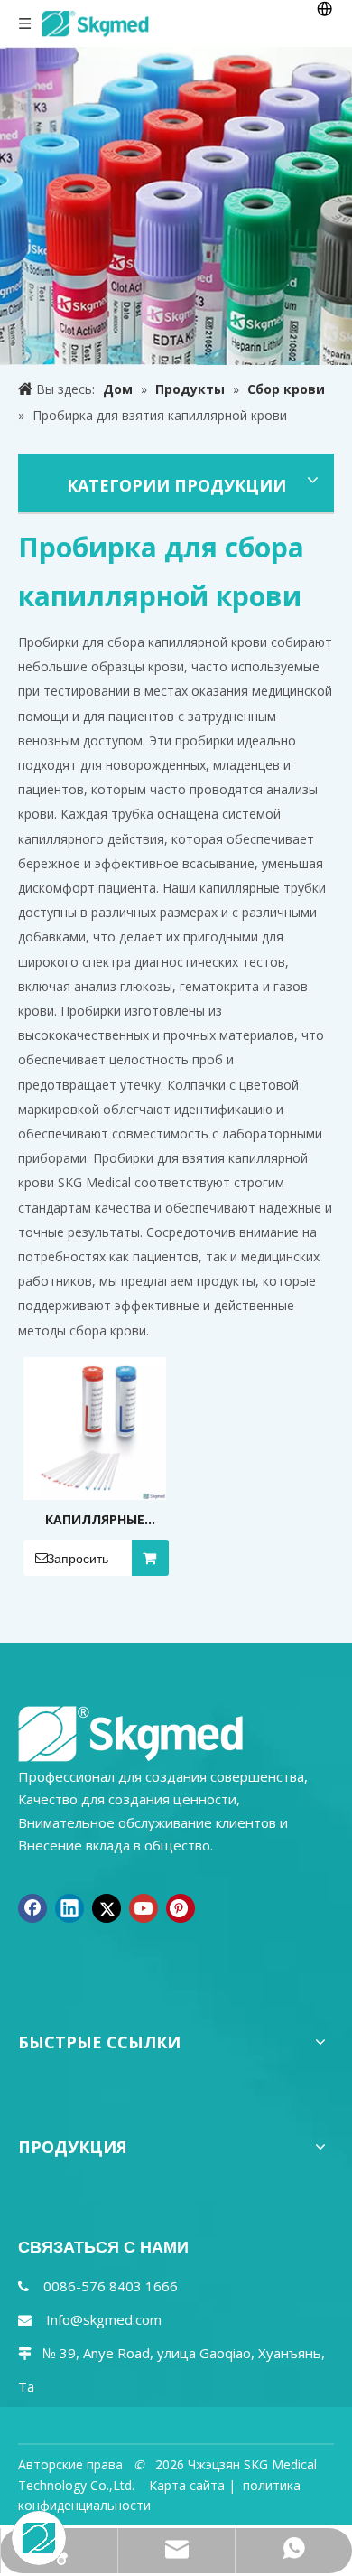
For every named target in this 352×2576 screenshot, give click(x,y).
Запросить (78, 1559)
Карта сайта (187, 2485)
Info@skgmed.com (104, 2319)
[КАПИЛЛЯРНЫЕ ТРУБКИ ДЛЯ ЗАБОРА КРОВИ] (95, 1427)
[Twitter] (107, 1908)
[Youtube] (144, 1908)
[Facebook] (32, 1908)
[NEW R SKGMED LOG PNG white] (131, 1733)
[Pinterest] (181, 1908)
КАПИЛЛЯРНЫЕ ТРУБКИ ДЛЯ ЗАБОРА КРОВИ (95, 1521)
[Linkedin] (69, 1908)
